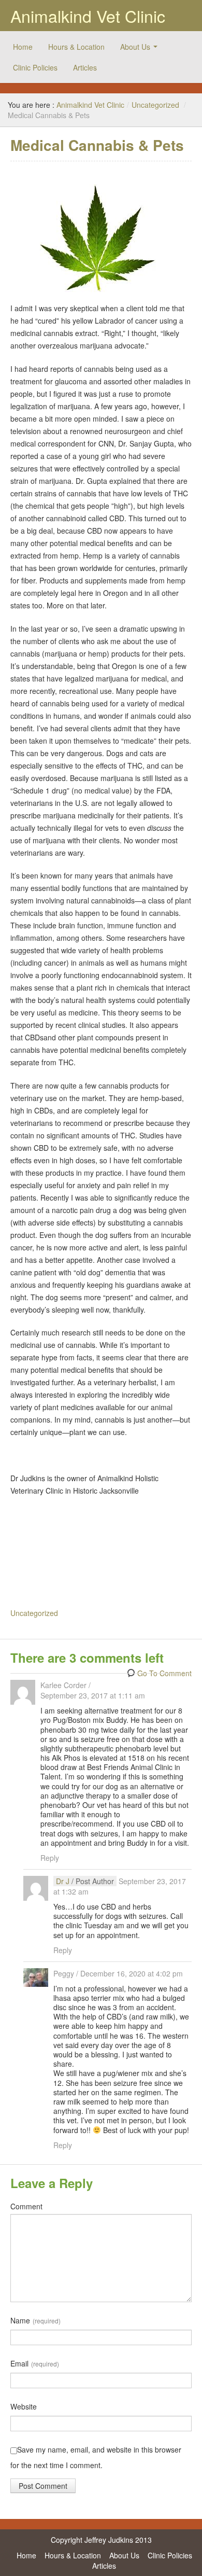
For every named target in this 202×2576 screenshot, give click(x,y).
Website (24, 2406)
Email (35, 2363)
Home (23, 47)
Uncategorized (155, 105)
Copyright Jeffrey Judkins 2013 (101, 2540)
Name (35, 2320)
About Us (135, 47)
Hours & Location (76, 47)
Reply (50, 1858)
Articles (85, 67)
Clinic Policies (35, 67)
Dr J (63, 1881)
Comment (26, 2206)
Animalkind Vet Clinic (88, 16)
